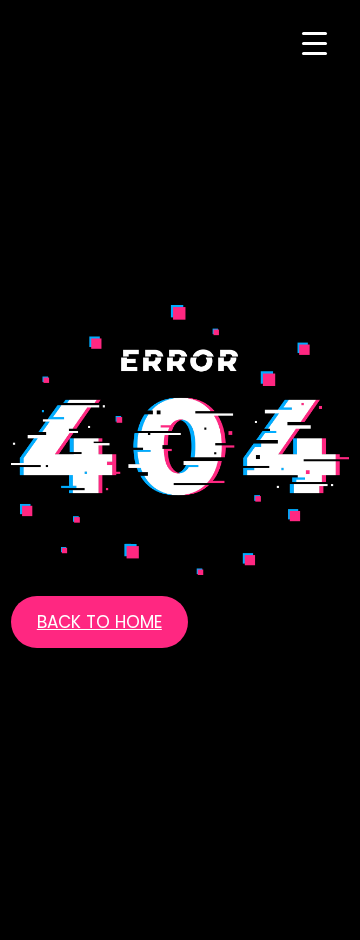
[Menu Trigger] (314, 42)
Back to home (99, 622)
